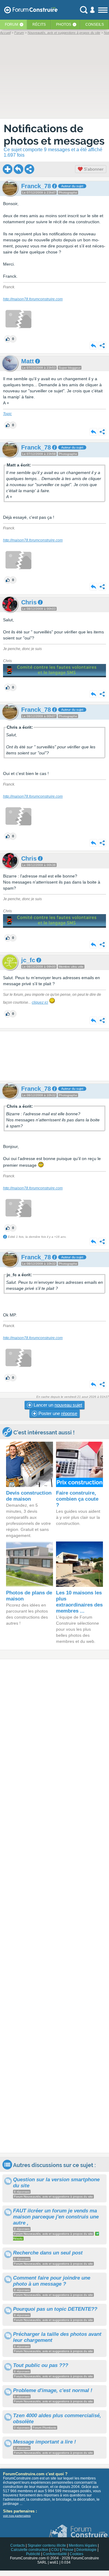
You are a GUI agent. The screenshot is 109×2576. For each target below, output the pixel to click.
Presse (68, 2550)
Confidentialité (55, 2554)
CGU (55, 2550)
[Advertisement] (54, 1056)
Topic (7, 414)
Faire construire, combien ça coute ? (77, 1499)
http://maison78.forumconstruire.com (33, 299)
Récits (39, 25)
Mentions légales (83, 2545)
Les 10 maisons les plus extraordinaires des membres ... (79, 1602)
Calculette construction (30, 2550)
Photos (64, 25)
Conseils (95, 25)
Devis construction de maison (29, 1496)
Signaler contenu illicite (47, 2545)
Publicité (33, 2554)
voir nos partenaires (17, 2516)
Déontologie (86, 2550)
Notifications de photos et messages (54, 135)
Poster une (57, 1413)
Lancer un (57, 1405)
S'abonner (93, 169)
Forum (12, 25)
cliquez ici (40, 1002)
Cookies (76, 2554)
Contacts (18, 2545)
